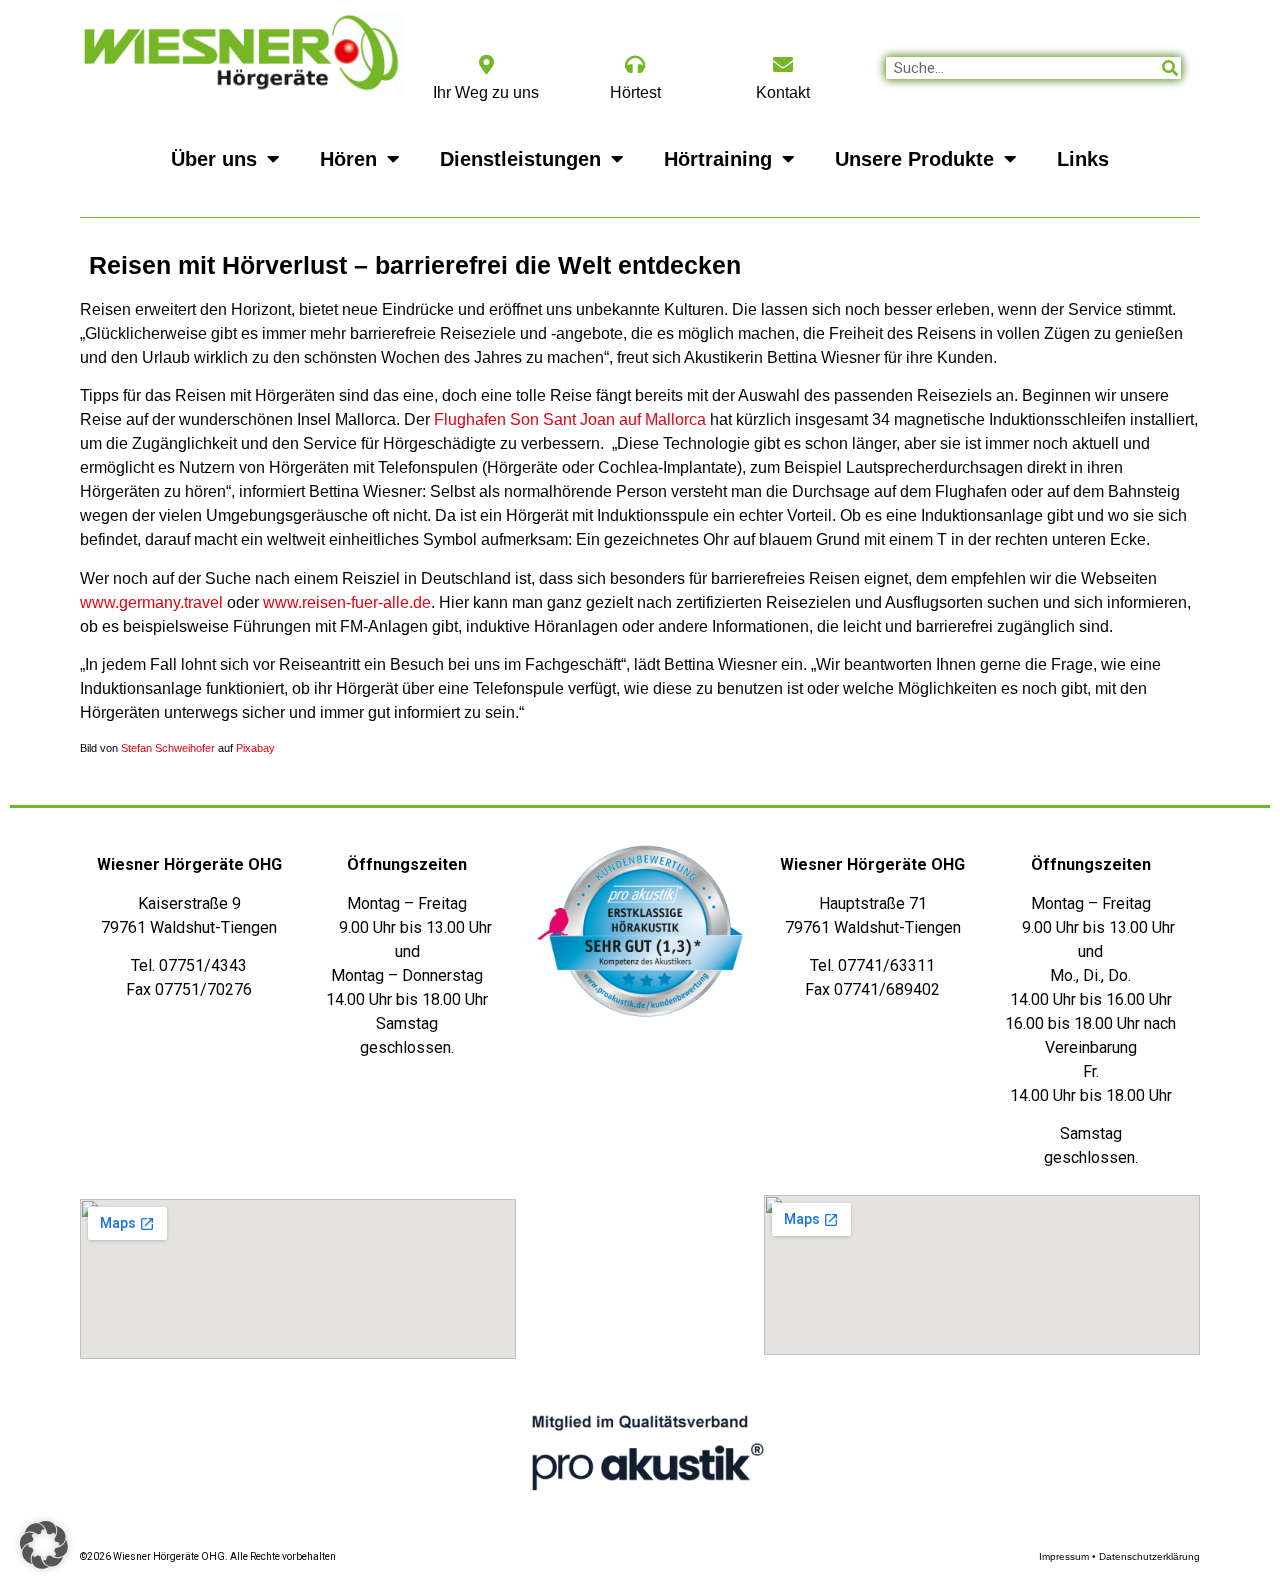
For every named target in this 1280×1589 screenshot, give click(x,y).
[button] (44, 1545)
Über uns (214, 159)
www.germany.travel (151, 602)
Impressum (1064, 1556)
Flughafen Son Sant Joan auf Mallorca (572, 419)
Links (1083, 159)
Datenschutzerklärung (1149, 1556)
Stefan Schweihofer (168, 748)
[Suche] (1170, 68)
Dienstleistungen (520, 159)
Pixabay (255, 748)
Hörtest (635, 92)
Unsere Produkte (914, 159)
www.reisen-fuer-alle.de (347, 602)
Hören (348, 159)
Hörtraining (718, 159)
